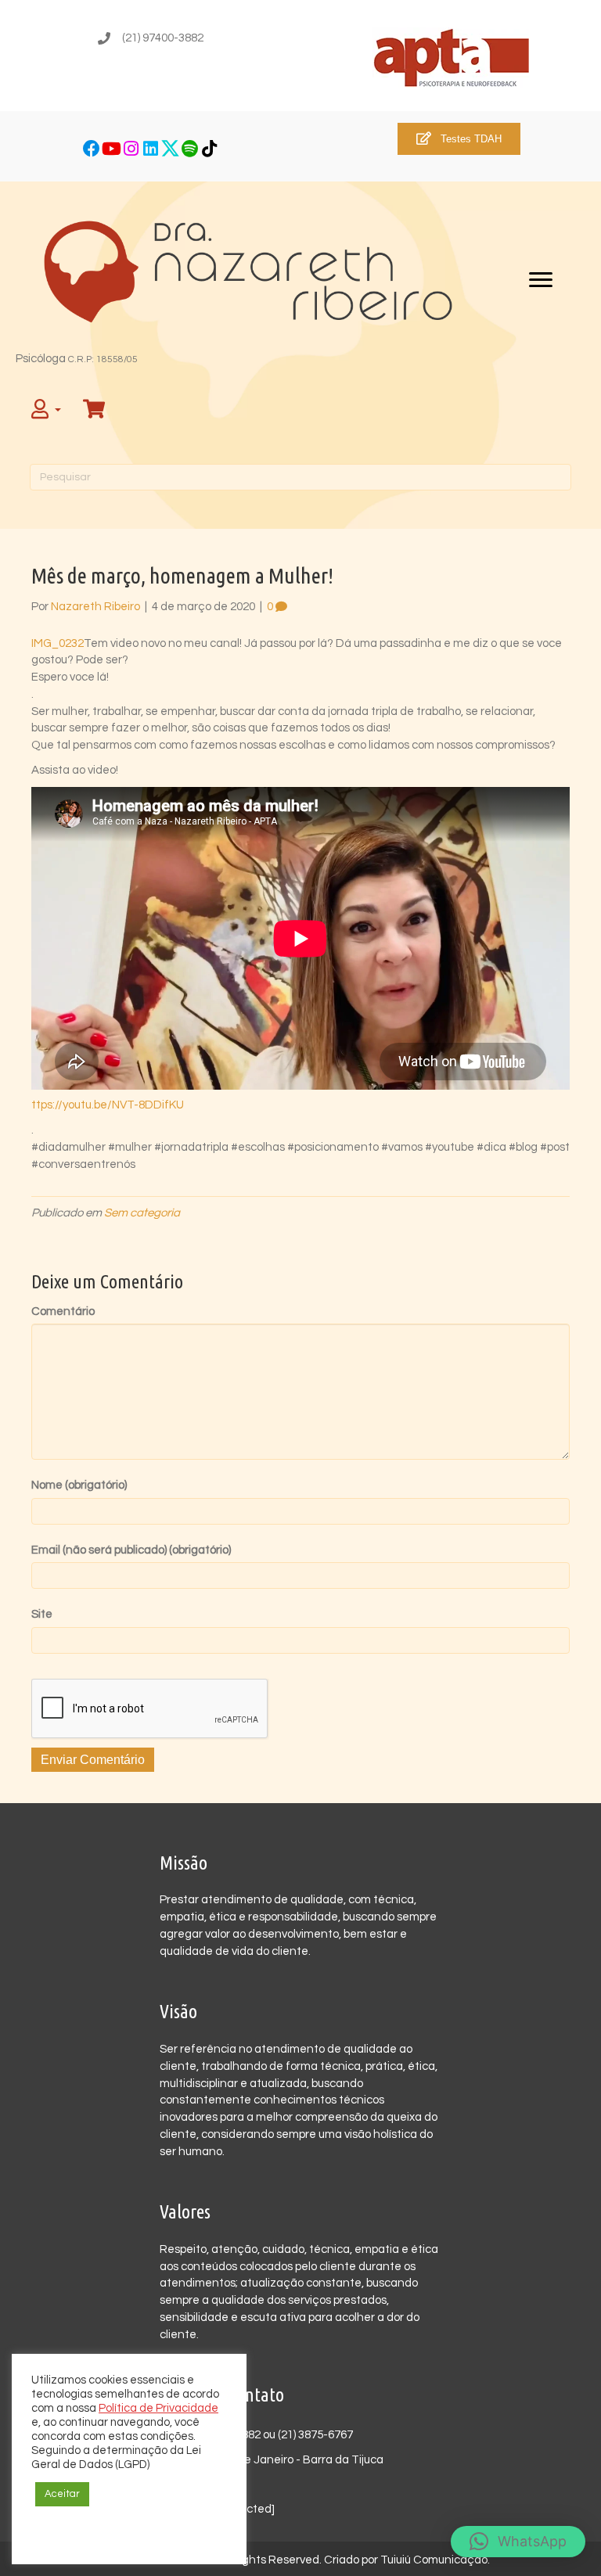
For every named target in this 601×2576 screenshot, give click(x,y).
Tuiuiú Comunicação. (435, 2560)
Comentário (63, 1311)
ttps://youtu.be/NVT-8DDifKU (108, 1105)
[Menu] (541, 280)
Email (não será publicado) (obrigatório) (131, 1550)
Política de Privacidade (158, 2408)
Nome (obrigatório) (79, 1485)
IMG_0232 (58, 643)
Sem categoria (142, 1213)
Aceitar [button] (62, 2494)
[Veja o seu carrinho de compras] (96, 410)
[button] (92, 148)
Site (42, 1614)
